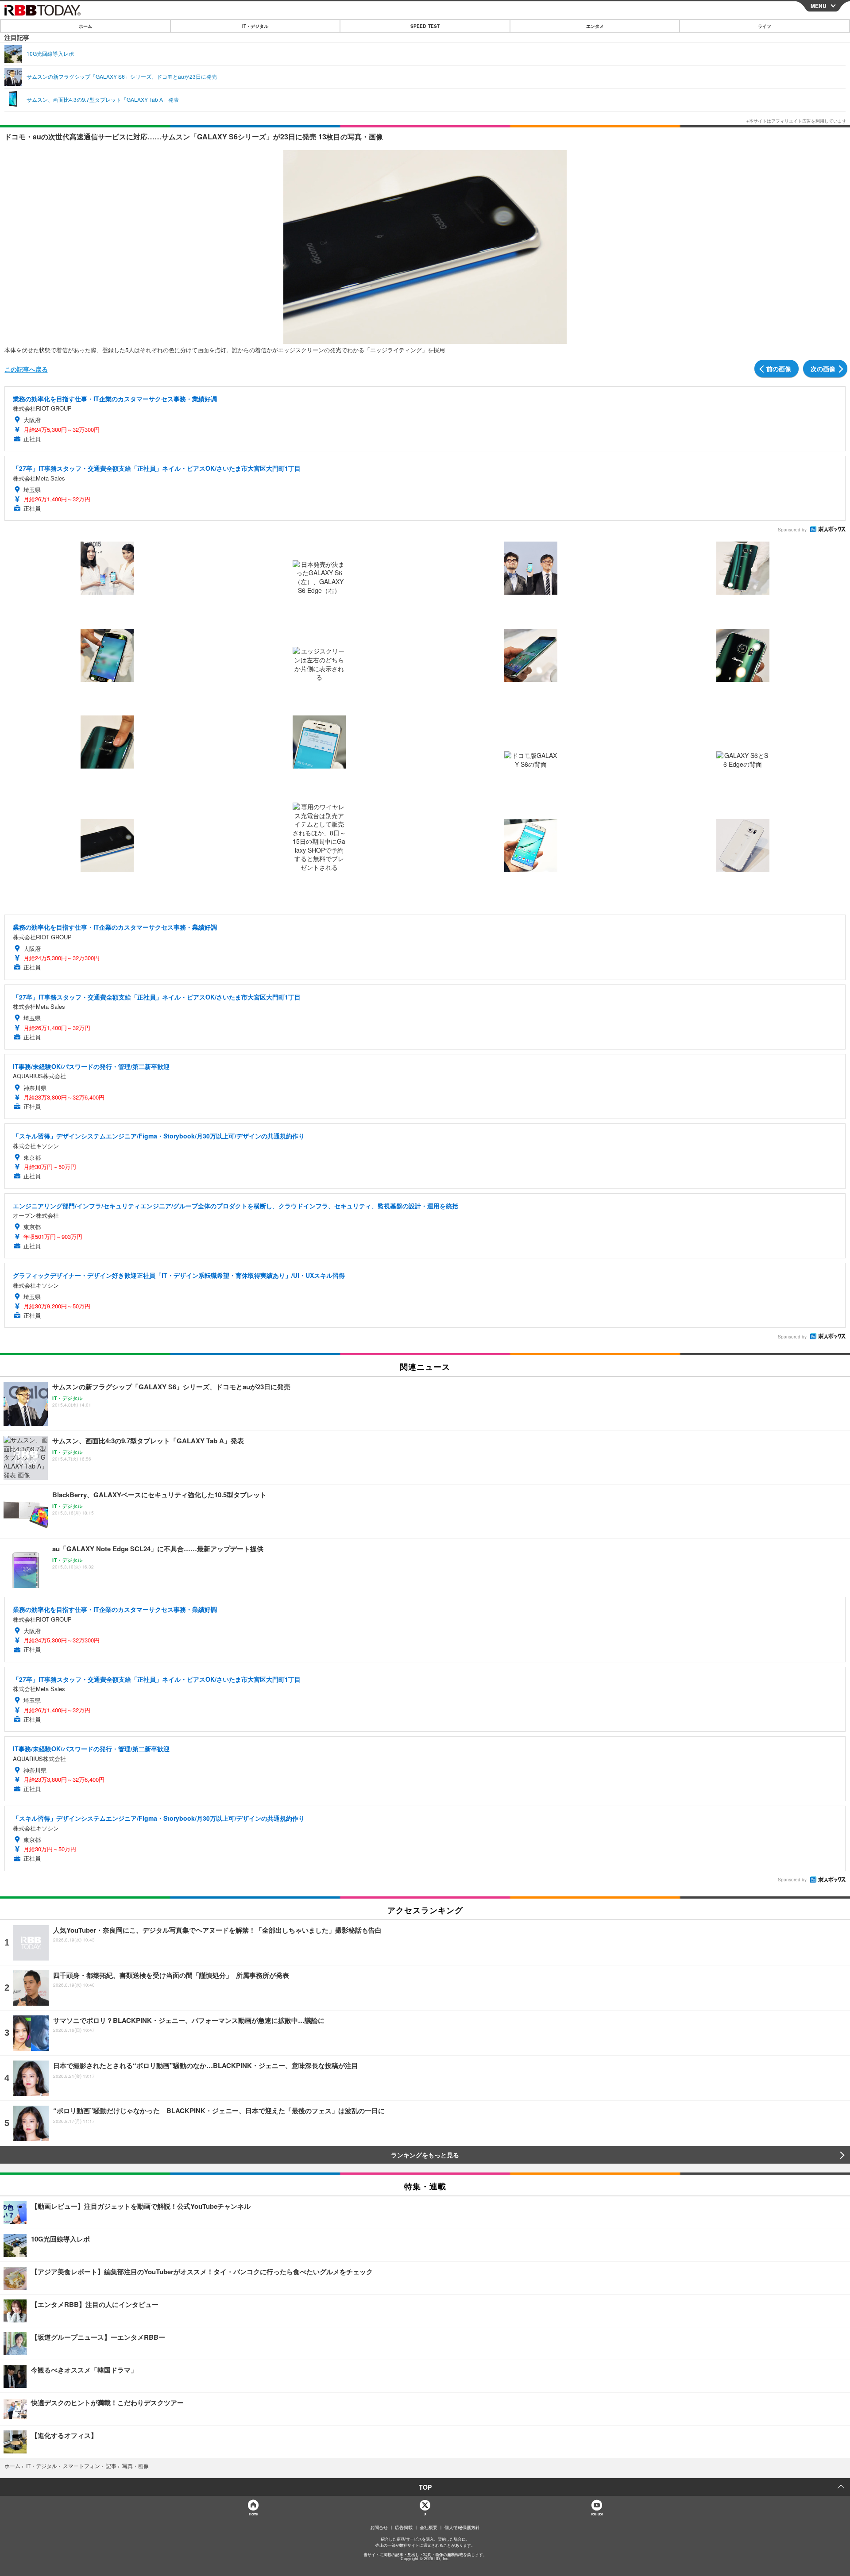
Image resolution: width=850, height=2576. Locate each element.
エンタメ (595, 26)
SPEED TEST (425, 26)
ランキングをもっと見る (425, 2155)
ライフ (765, 26)
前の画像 (779, 369)
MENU (819, 6)
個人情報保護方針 (462, 2527)
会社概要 (429, 2527)
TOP (425, 2487)
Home (253, 2514)
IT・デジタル (255, 26)
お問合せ (379, 2527)
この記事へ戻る (26, 369)
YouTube (597, 2514)
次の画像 (823, 369)
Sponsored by (792, 530)
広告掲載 (404, 2527)
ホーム (85, 26)
